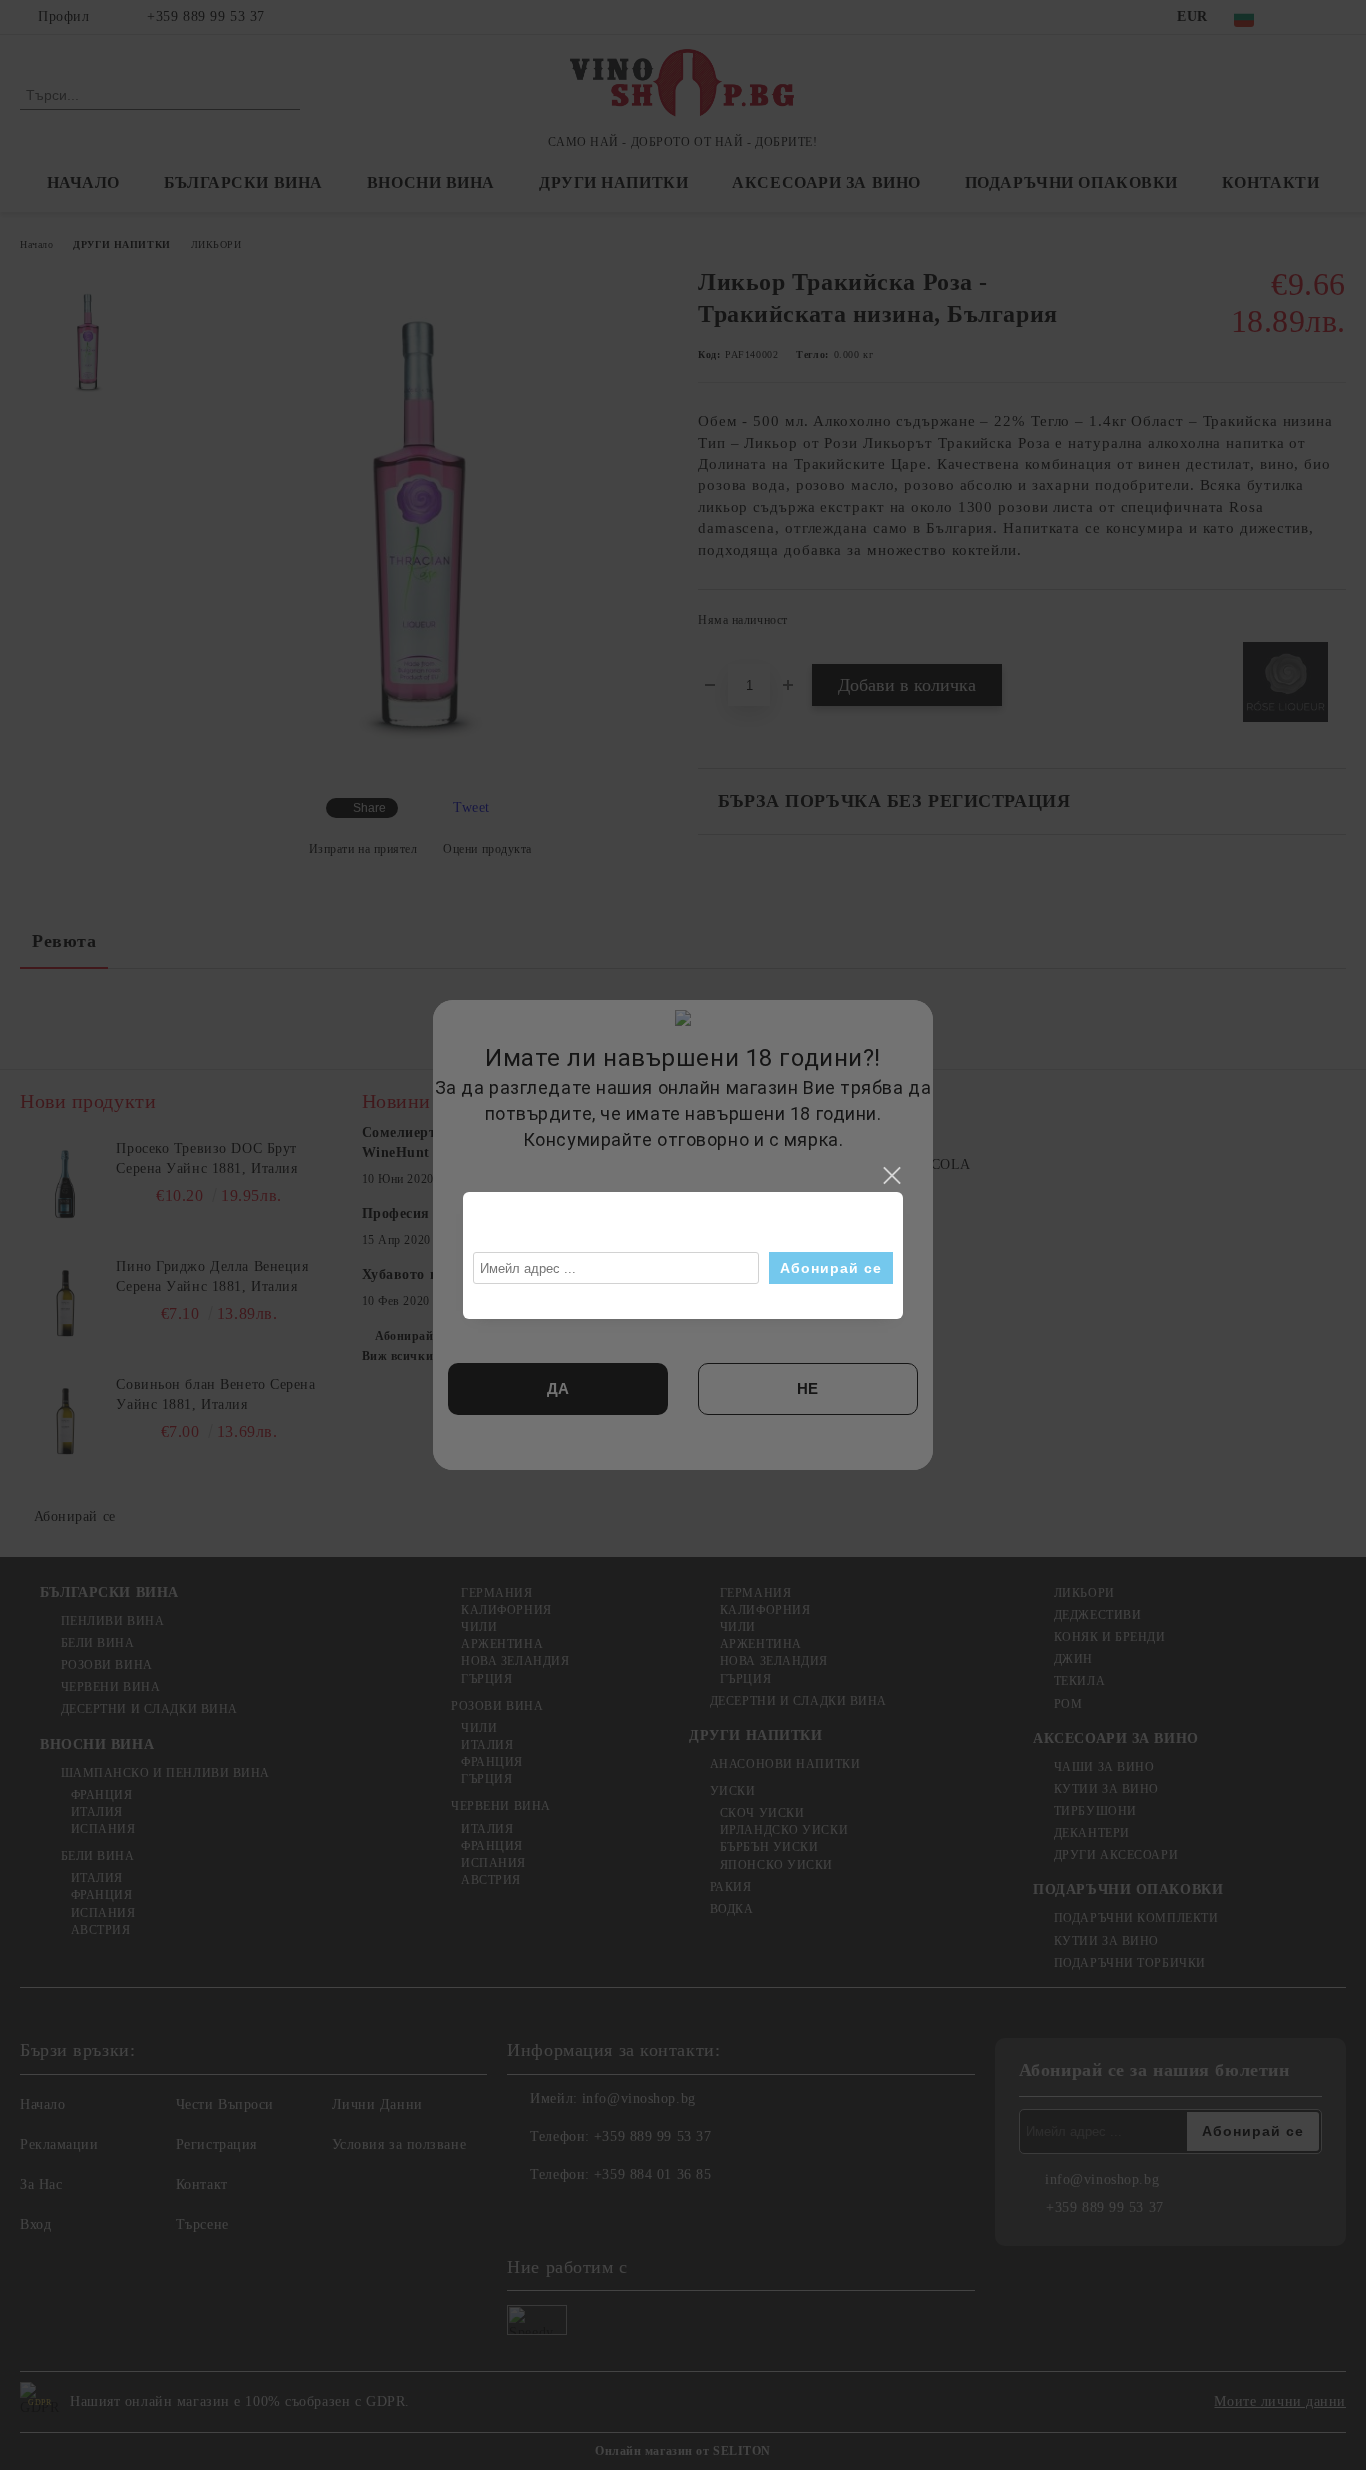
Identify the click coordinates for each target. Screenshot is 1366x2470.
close (891, 1176)
